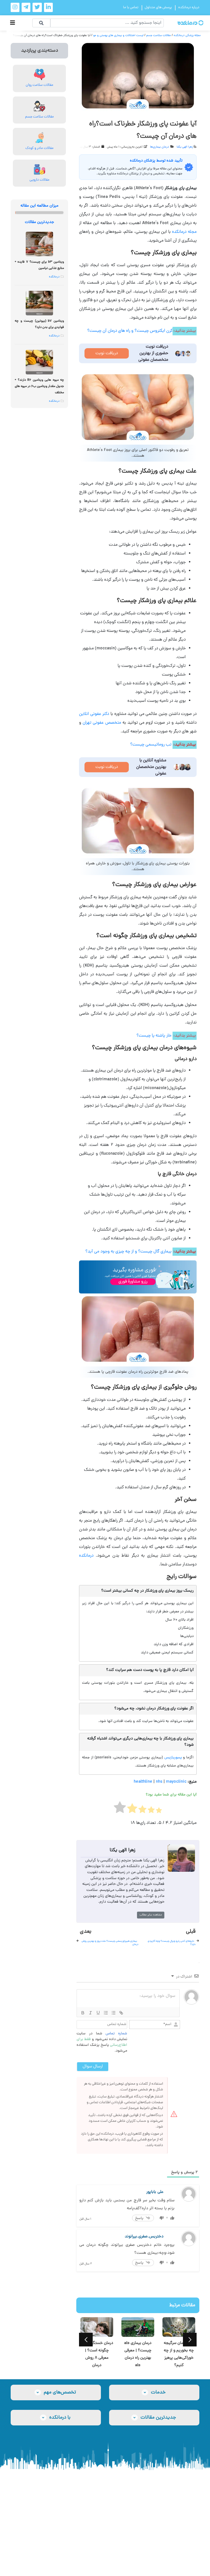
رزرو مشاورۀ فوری (133, 1282)
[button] (86, 2340)
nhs (159, 1782)
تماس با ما (131, 8)
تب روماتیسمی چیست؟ (151, 745)
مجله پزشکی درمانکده (187, 35)
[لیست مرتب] (106, 2013)
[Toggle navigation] (13, 23)
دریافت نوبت (107, 353)
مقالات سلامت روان (40, 85)
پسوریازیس (173, 1758)
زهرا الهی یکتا (185, 147)
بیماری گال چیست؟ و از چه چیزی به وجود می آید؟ (128, 1252)
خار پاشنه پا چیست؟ (154, 1036)
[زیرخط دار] (98, 2013)
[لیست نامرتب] (113, 2013)
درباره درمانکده (189, 8)
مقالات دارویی (40, 180)
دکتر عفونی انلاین (94, 714)
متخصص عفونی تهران (102, 723)
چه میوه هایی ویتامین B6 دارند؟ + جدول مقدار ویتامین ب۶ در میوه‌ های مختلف (39, 386)
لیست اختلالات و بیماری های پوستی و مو (118, 35)
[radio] (159, 1812)
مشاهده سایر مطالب (151, 1915)
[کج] (91, 2013)
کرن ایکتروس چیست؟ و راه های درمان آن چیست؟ (130, 331)
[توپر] (83, 2013)
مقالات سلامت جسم (159, 35)
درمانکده (86, 1556)
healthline (143, 1782)
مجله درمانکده (184, 232)
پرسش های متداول (158, 8)
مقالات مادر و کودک (40, 148)
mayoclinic (176, 1782)
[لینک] (121, 2013)
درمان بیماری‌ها (160, 147)
